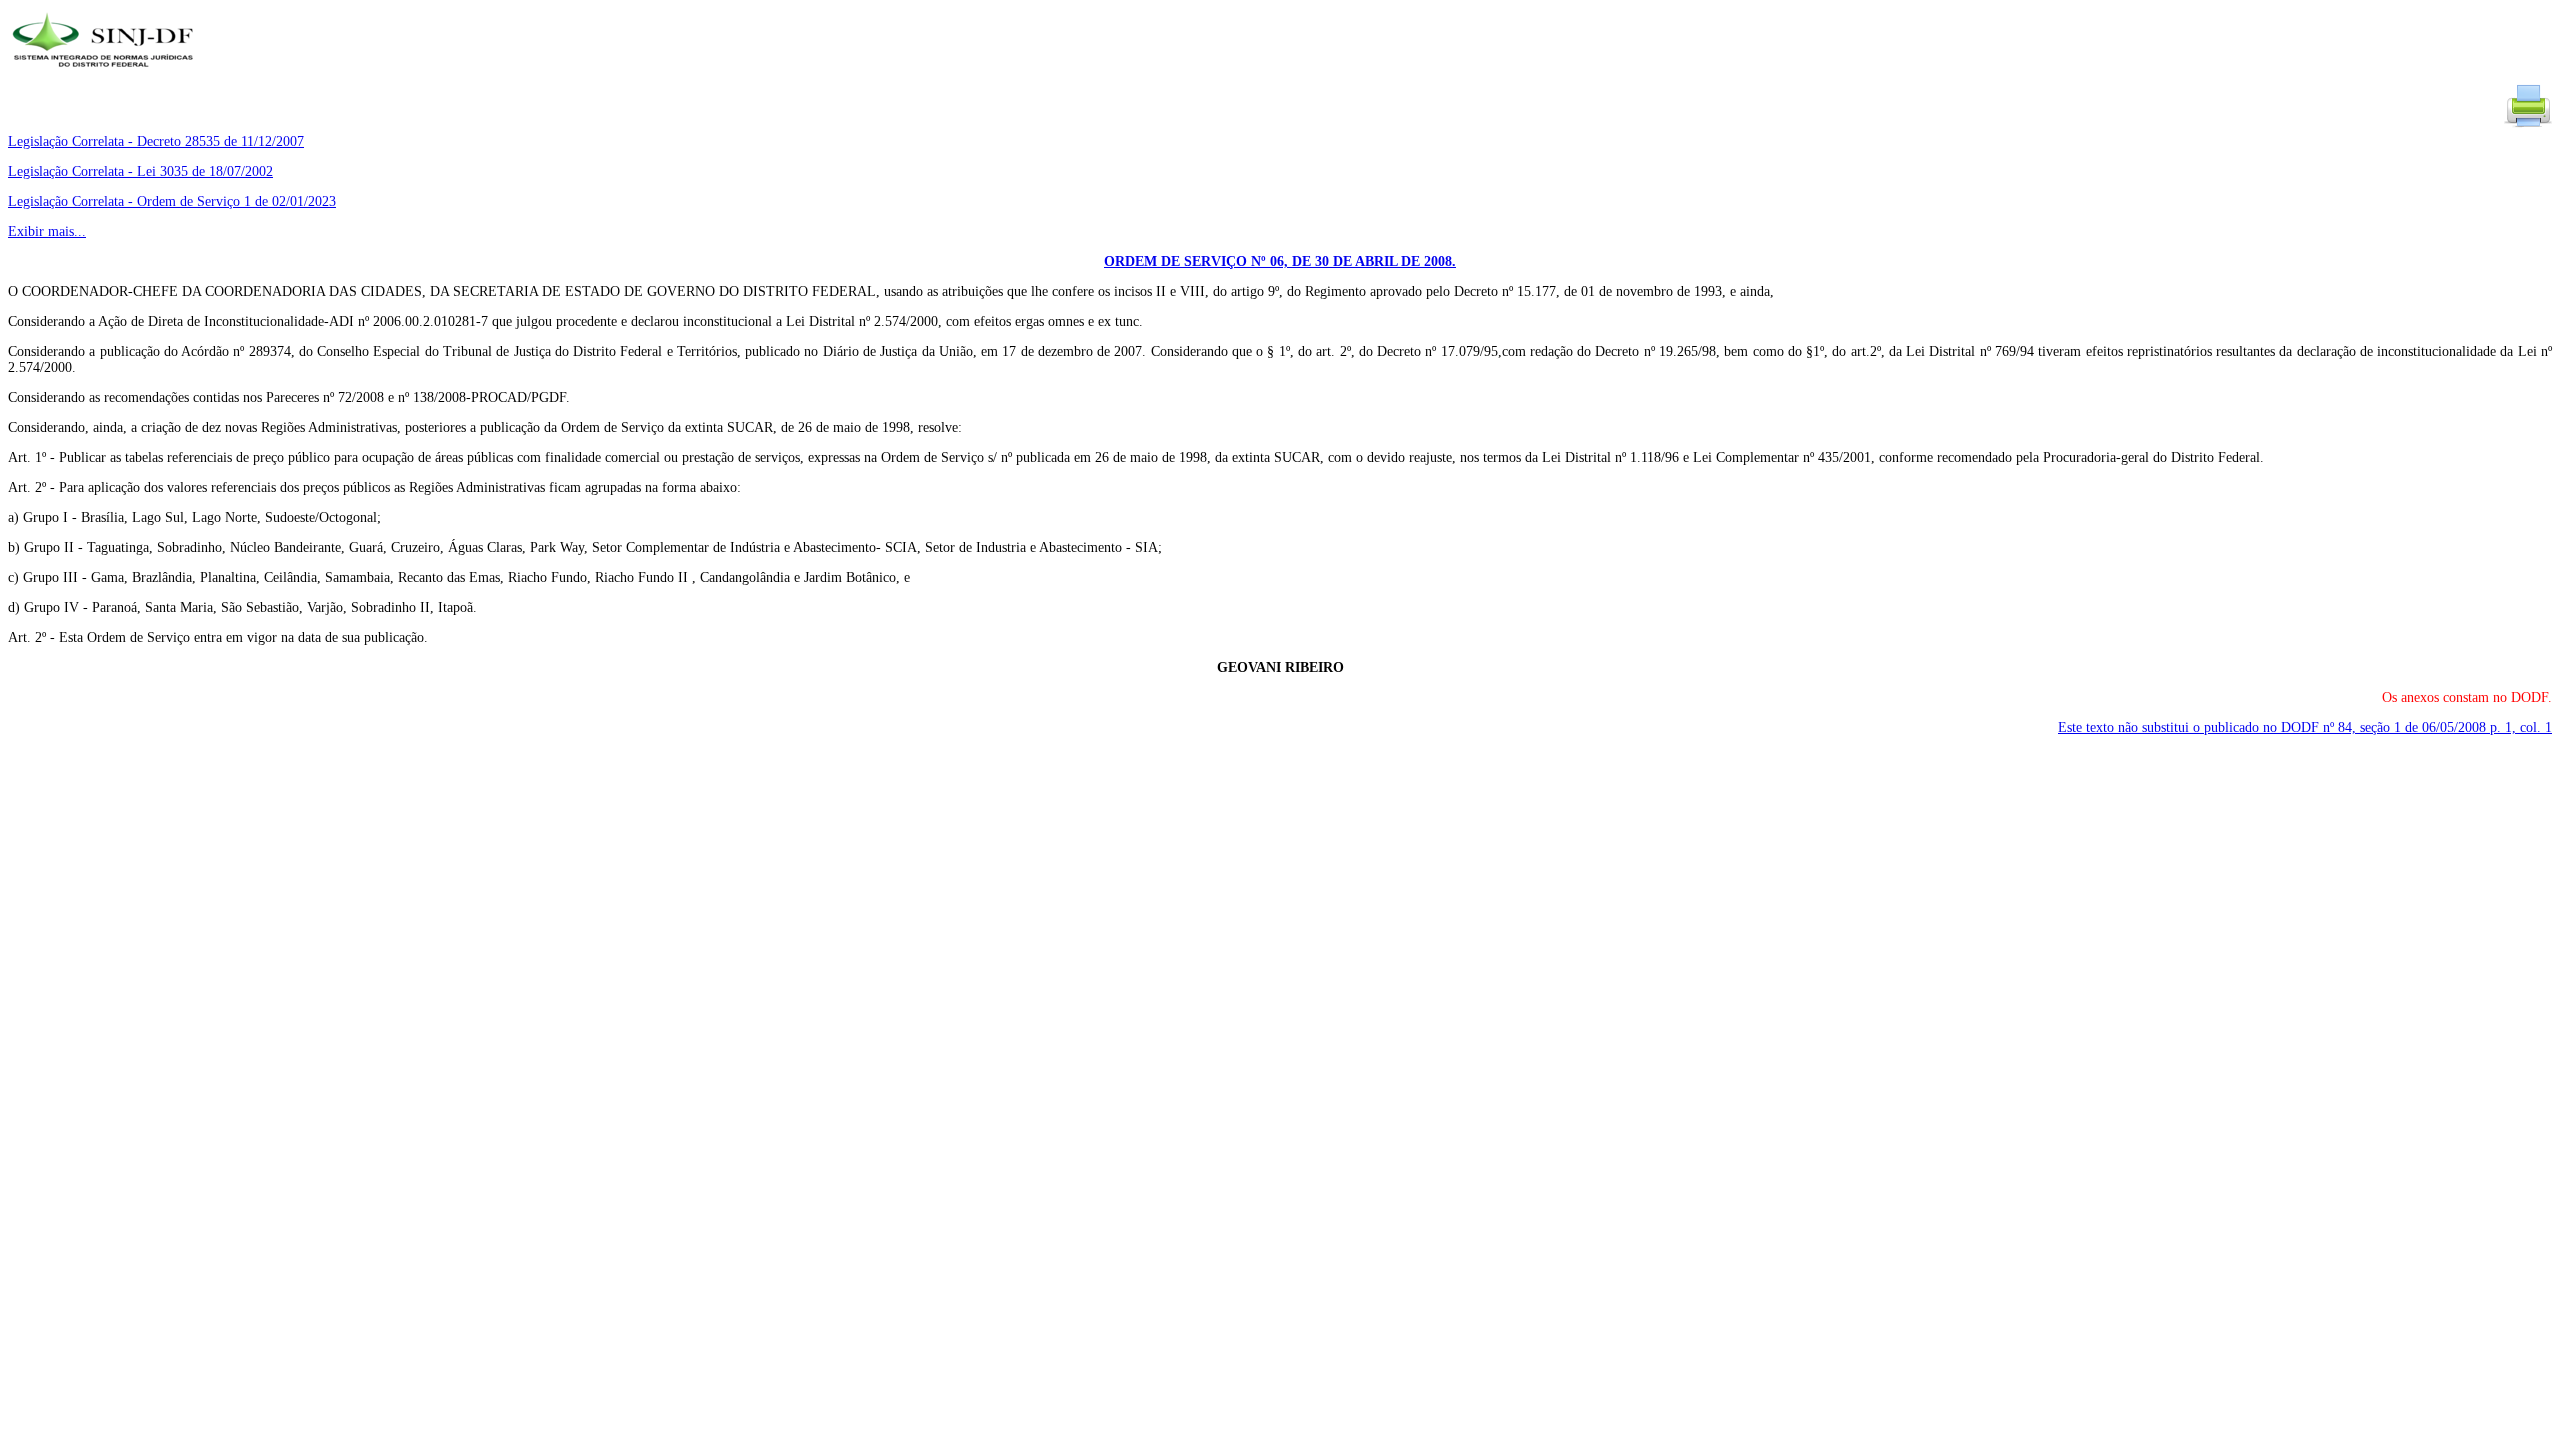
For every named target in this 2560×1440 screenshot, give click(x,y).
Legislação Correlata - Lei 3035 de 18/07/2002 (140, 171)
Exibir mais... (47, 231)
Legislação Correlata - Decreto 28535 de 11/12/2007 (156, 141)
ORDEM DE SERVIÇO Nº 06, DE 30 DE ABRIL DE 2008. (1280, 261)
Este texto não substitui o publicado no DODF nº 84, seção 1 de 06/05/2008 (2305, 727)
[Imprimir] (2528, 125)
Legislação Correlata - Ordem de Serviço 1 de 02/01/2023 (172, 201)
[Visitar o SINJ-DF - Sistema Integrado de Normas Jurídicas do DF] (105, 73)
